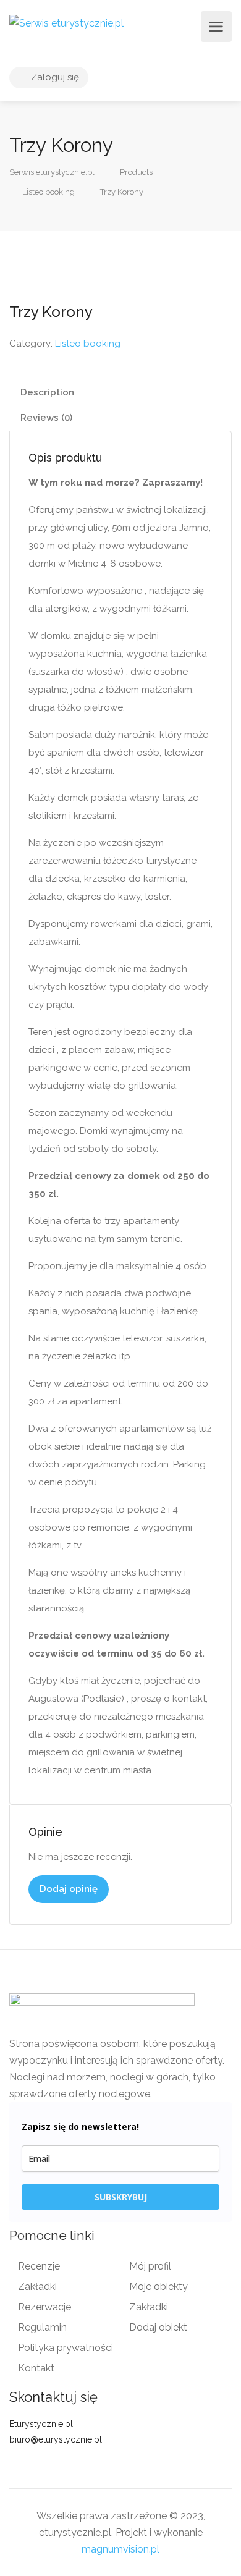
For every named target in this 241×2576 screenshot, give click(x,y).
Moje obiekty (159, 2287)
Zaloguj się (54, 77)
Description (47, 392)
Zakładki (37, 2287)
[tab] (120, 393)
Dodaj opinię (69, 1889)
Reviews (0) (46, 418)
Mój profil (150, 2266)
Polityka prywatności (66, 2348)
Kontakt (36, 2368)
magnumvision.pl (120, 2549)
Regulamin (42, 2327)
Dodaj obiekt (158, 2327)
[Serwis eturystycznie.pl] (66, 23)
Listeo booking (88, 344)
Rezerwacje (44, 2307)
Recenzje (39, 2266)
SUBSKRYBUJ (121, 2197)
